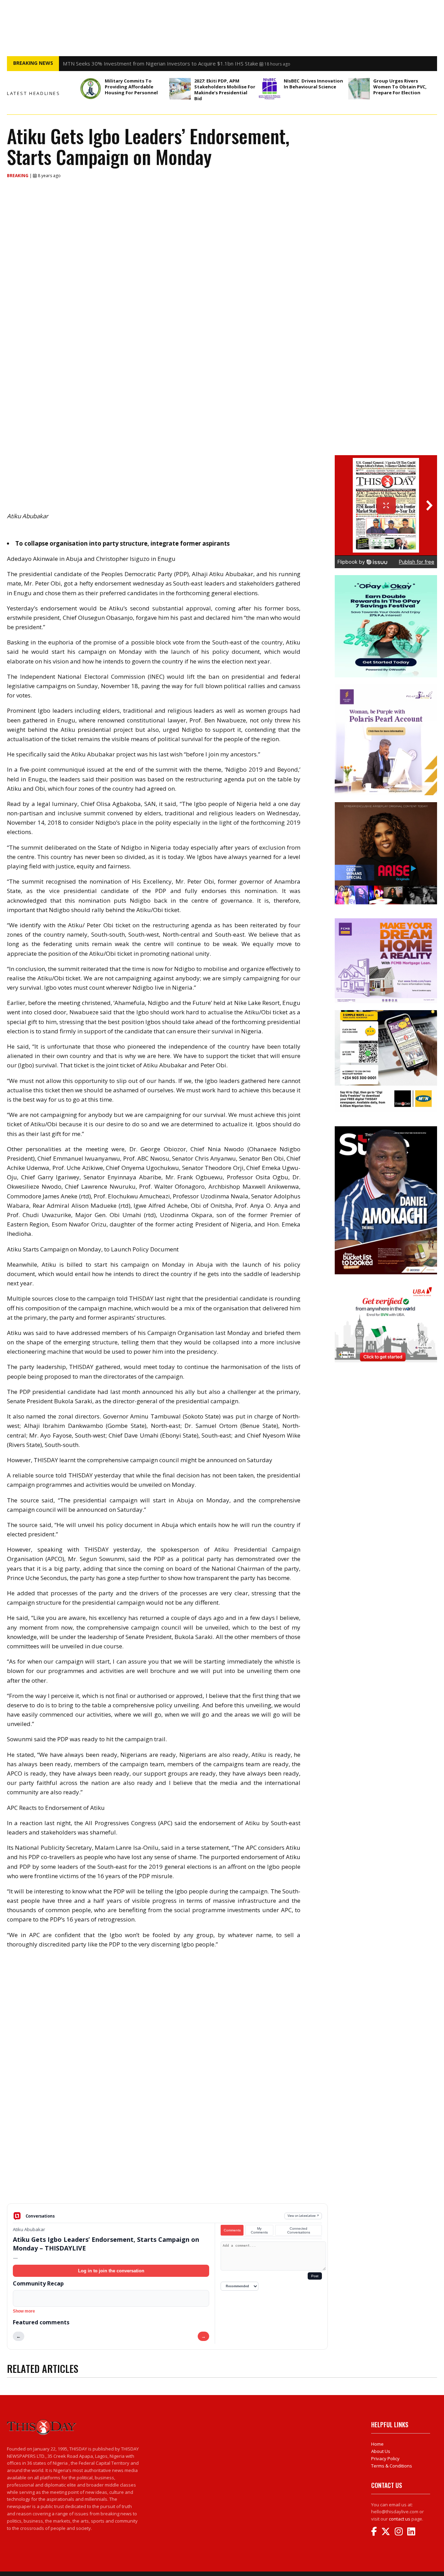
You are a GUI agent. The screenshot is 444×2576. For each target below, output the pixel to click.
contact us (400, 2519)
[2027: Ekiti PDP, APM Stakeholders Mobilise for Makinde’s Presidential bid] (180, 89)
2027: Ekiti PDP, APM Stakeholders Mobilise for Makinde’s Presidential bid (225, 90)
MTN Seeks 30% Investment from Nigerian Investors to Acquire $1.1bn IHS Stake (160, 63)
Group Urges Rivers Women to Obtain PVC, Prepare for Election (400, 87)
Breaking (18, 176)
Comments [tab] (232, 2230)
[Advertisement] (167, 2149)
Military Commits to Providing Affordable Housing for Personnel (132, 87)
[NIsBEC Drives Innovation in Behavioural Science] (270, 89)
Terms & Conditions (392, 2466)
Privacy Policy (385, 2458)
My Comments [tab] (259, 2230)
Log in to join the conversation (111, 2271)
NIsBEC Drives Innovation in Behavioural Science (313, 84)
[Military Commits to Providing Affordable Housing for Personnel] (91, 89)
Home (377, 2444)
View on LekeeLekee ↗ (303, 2216)
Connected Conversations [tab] (299, 2230)
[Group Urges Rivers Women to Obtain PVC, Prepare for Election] (359, 89)
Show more (24, 2311)
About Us (381, 2451)
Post (315, 2276)
